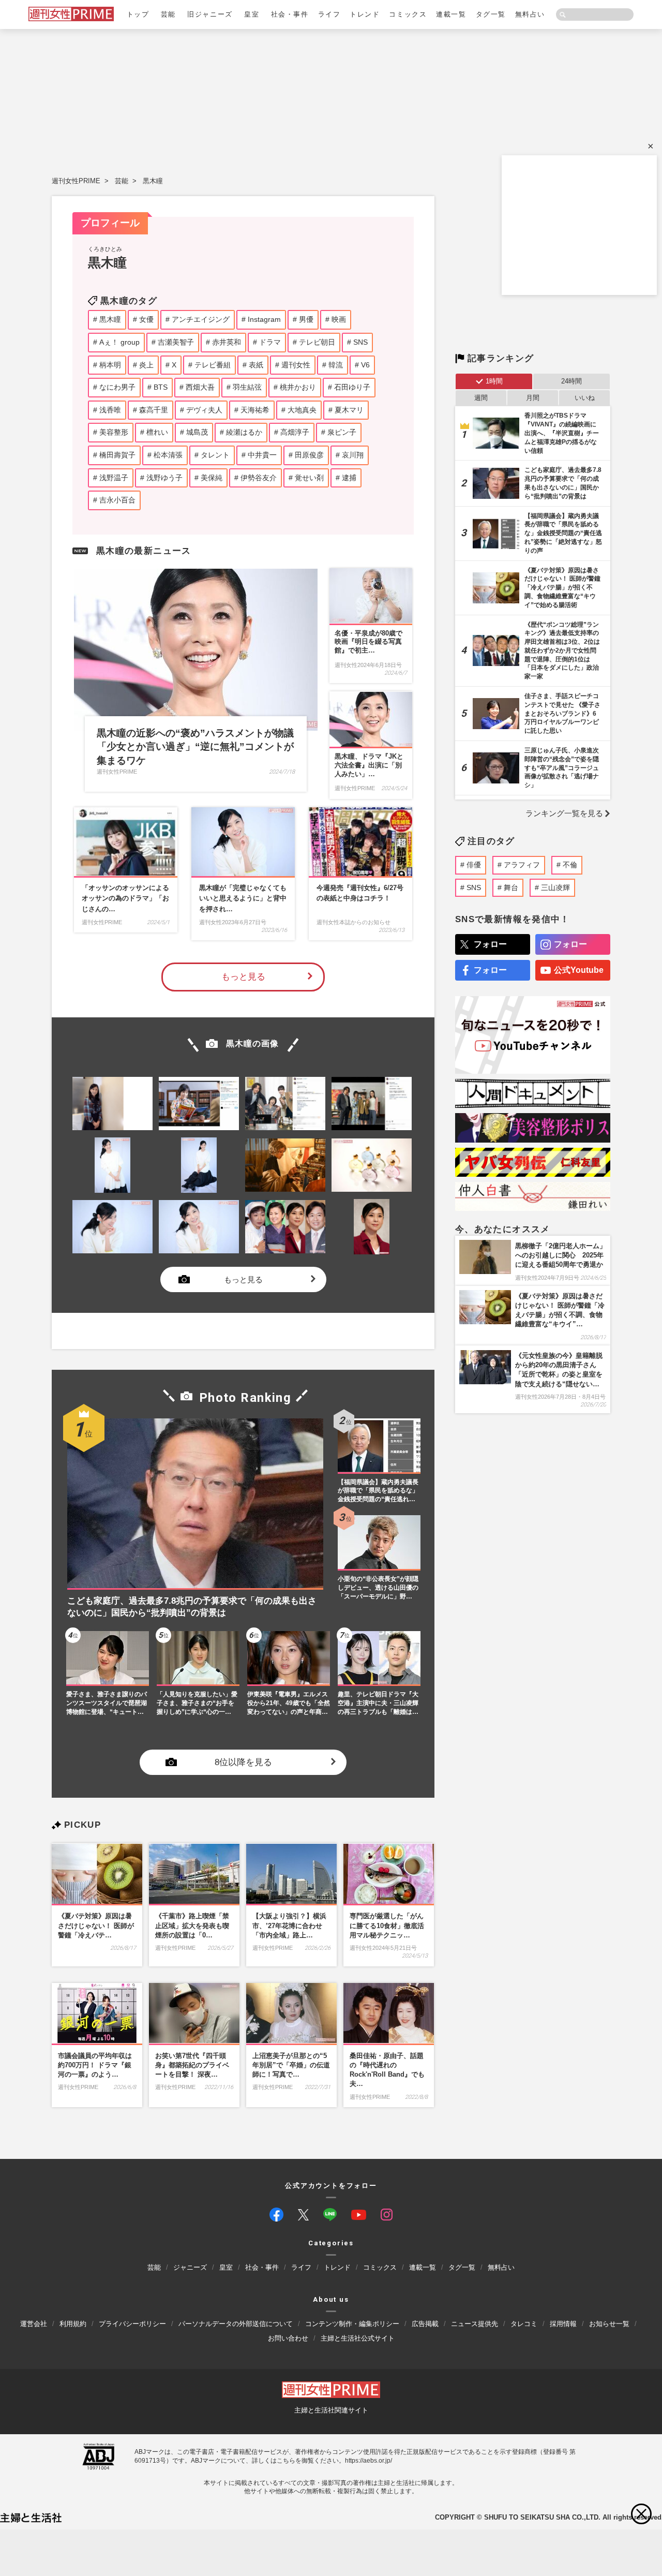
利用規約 (73, 2324)
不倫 (570, 865)
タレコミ (524, 2324)
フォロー (490, 944)
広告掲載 (425, 2324)
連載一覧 (451, 14)
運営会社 (34, 2324)
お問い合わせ (288, 2338)
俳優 (474, 865)
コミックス (408, 14)
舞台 (511, 887)
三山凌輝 (555, 887)
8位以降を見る (243, 1762)
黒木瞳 (153, 181)
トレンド (365, 14)
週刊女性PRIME (76, 181)
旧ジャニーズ (210, 14)
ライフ (329, 14)
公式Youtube (579, 970)
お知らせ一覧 (609, 2324)
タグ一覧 (491, 14)
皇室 (252, 14)
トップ (138, 14)
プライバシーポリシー (132, 2324)
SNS (474, 887)
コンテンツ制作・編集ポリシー (352, 2324)
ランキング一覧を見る (564, 813)
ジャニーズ (190, 2267)
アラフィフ (522, 865)
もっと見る (243, 977)
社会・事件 (290, 14)
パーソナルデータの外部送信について (236, 2324)
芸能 (168, 14)
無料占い (530, 14)
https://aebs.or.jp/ (368, 2461)
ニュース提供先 (475, 2324)
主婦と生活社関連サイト (331, 2410)
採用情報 (563, 2324)
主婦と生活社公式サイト (358, 2338)
